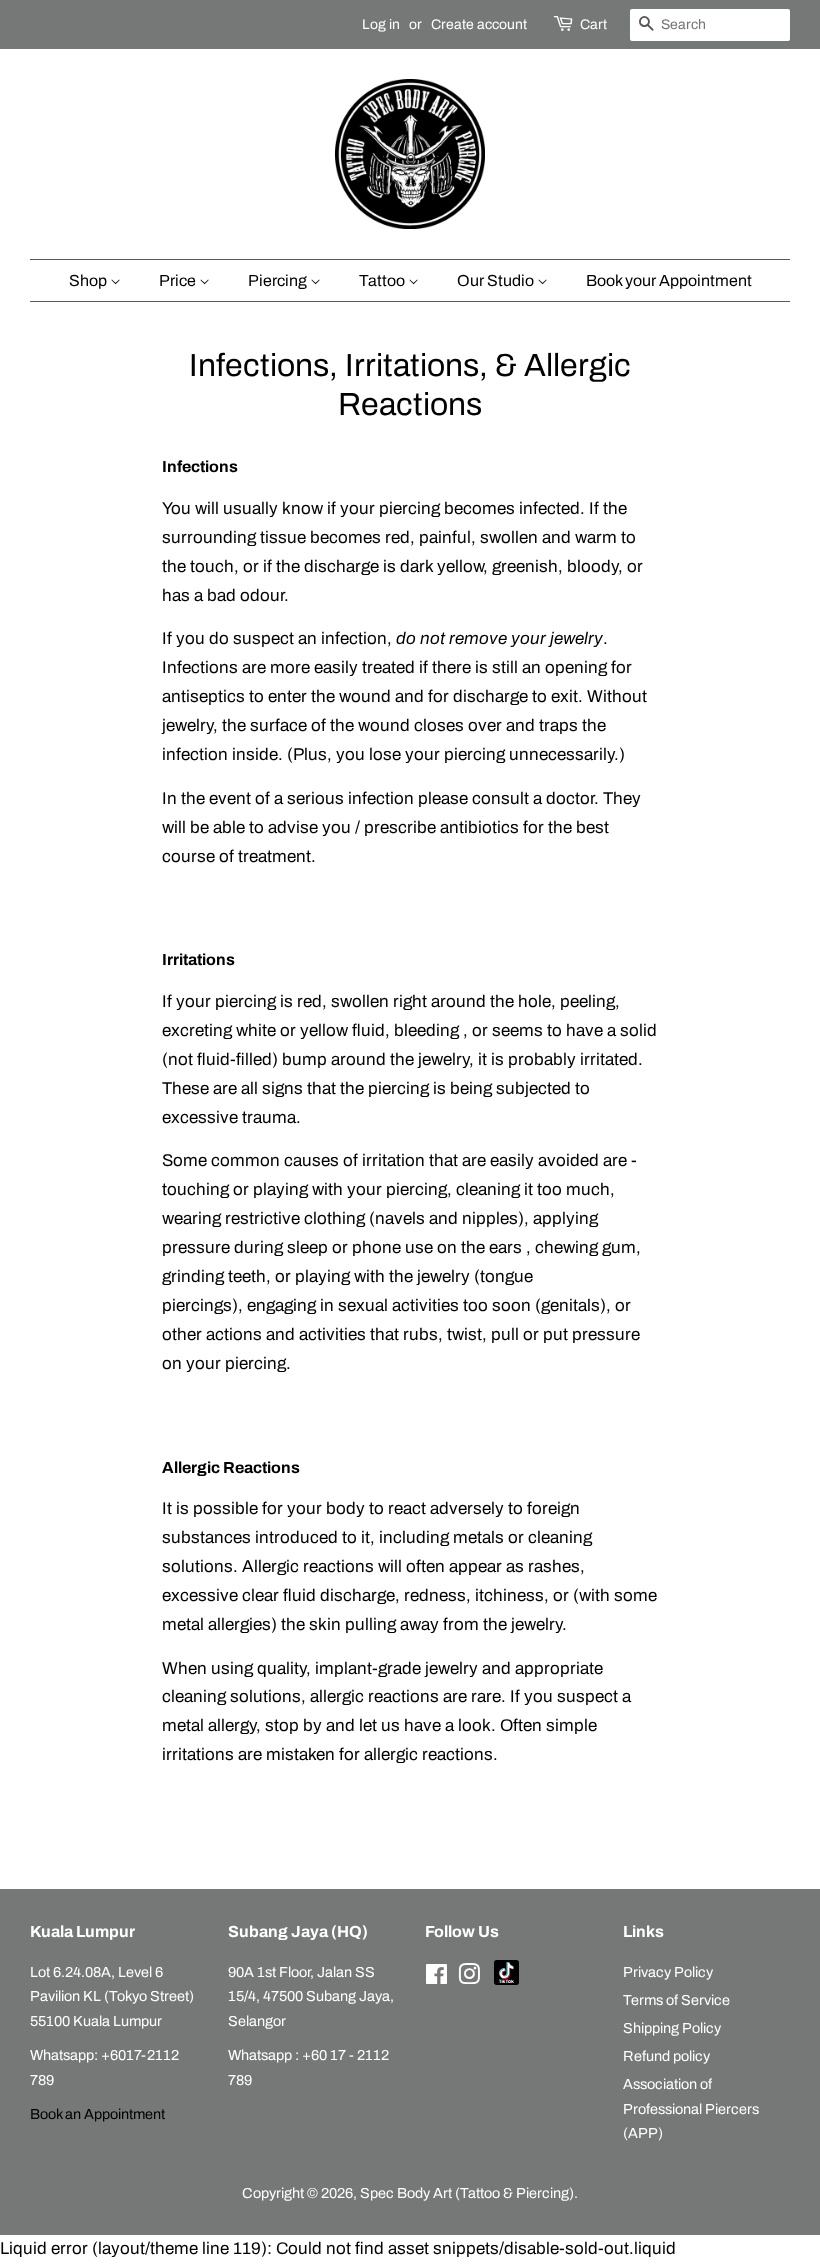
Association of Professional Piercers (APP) (691, 2108)
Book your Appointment (669, 280)
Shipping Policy (672, 2028)
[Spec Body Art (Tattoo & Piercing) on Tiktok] (506, 1980)
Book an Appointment (97, 2114)
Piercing (279, 280)
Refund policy (666, 2056)
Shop (89, 280)
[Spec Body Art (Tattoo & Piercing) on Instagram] (469, 1978)
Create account (479, 24)
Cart (593, 24)
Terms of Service (676, 2000)
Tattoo (383, 280)
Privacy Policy (668, 1972)
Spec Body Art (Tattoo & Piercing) (467, 2193)
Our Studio (497, 280)
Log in (381, 24)
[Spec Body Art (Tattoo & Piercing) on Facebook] (436, 1978)
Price (179, 280)
